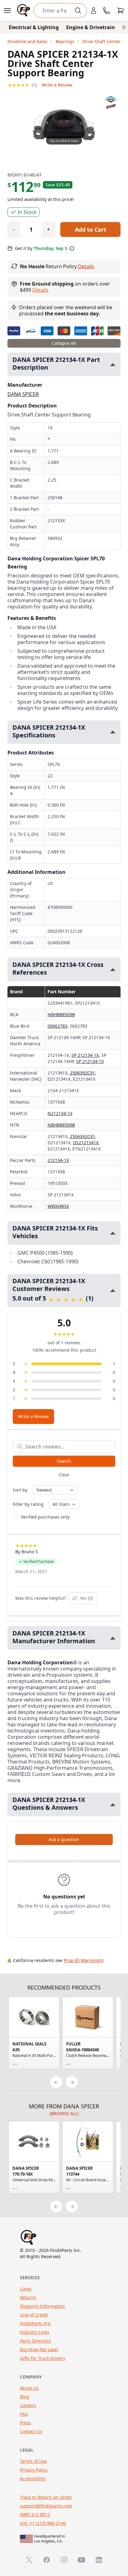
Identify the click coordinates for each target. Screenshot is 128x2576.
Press (25, 2423)
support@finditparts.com (46, 2506)
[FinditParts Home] (24, 11)
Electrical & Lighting (34, 27)
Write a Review (57, 85)
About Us (29, 2388)
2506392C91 (82, 1073)
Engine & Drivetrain (91, 27)
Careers (28, 2405)
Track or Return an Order (46, 2497)
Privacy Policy (34, 2470)
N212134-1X (60, 1113)
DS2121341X (86, 1143)
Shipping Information (42, 2306)
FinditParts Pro (35, 2323)
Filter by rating (28, 1504)
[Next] (72, 2082)
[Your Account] (94, 11)
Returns (28, 2297)
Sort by (20, 1490)
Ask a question (64, 1839)
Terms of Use (33, 2461)
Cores (26, 2289)
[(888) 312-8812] (107, 11)
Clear (64, 1475)
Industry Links (35, 2332)
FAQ (24, 2414)
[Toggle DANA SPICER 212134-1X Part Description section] (113, 365)
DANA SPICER (23, 394)
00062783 (57, 1026)
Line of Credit (34, 2315)
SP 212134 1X (85, 1055)
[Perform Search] (78, 11)
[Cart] (121, 11)
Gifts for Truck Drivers (43, 2358)
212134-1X (58, 1160)
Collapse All (64, 343)
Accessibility (33, 2478)
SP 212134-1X (90, 1061)
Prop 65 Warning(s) (84, 1960)
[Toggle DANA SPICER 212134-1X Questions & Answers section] (113, 1805)
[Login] (94, 11)
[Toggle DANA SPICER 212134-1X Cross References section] (113, 970)
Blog (25, 2397)
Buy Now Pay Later (39, 2349)
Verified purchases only (45, 1517)
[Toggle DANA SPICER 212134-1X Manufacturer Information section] (113, 1638)
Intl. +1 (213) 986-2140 (43, 2523)
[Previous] (56, 2082)
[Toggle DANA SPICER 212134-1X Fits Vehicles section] (113, 1233)
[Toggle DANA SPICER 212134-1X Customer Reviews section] (113, 1290)
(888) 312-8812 (35, 2514)
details (40, 290)
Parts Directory (35, 2341)
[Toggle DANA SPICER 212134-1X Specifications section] (113, 732)
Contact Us (31, 2431)
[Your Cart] (121, 11)
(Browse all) (64, 2113)
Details (86, 266)
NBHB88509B (61, 1014)
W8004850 (58, 1206)
